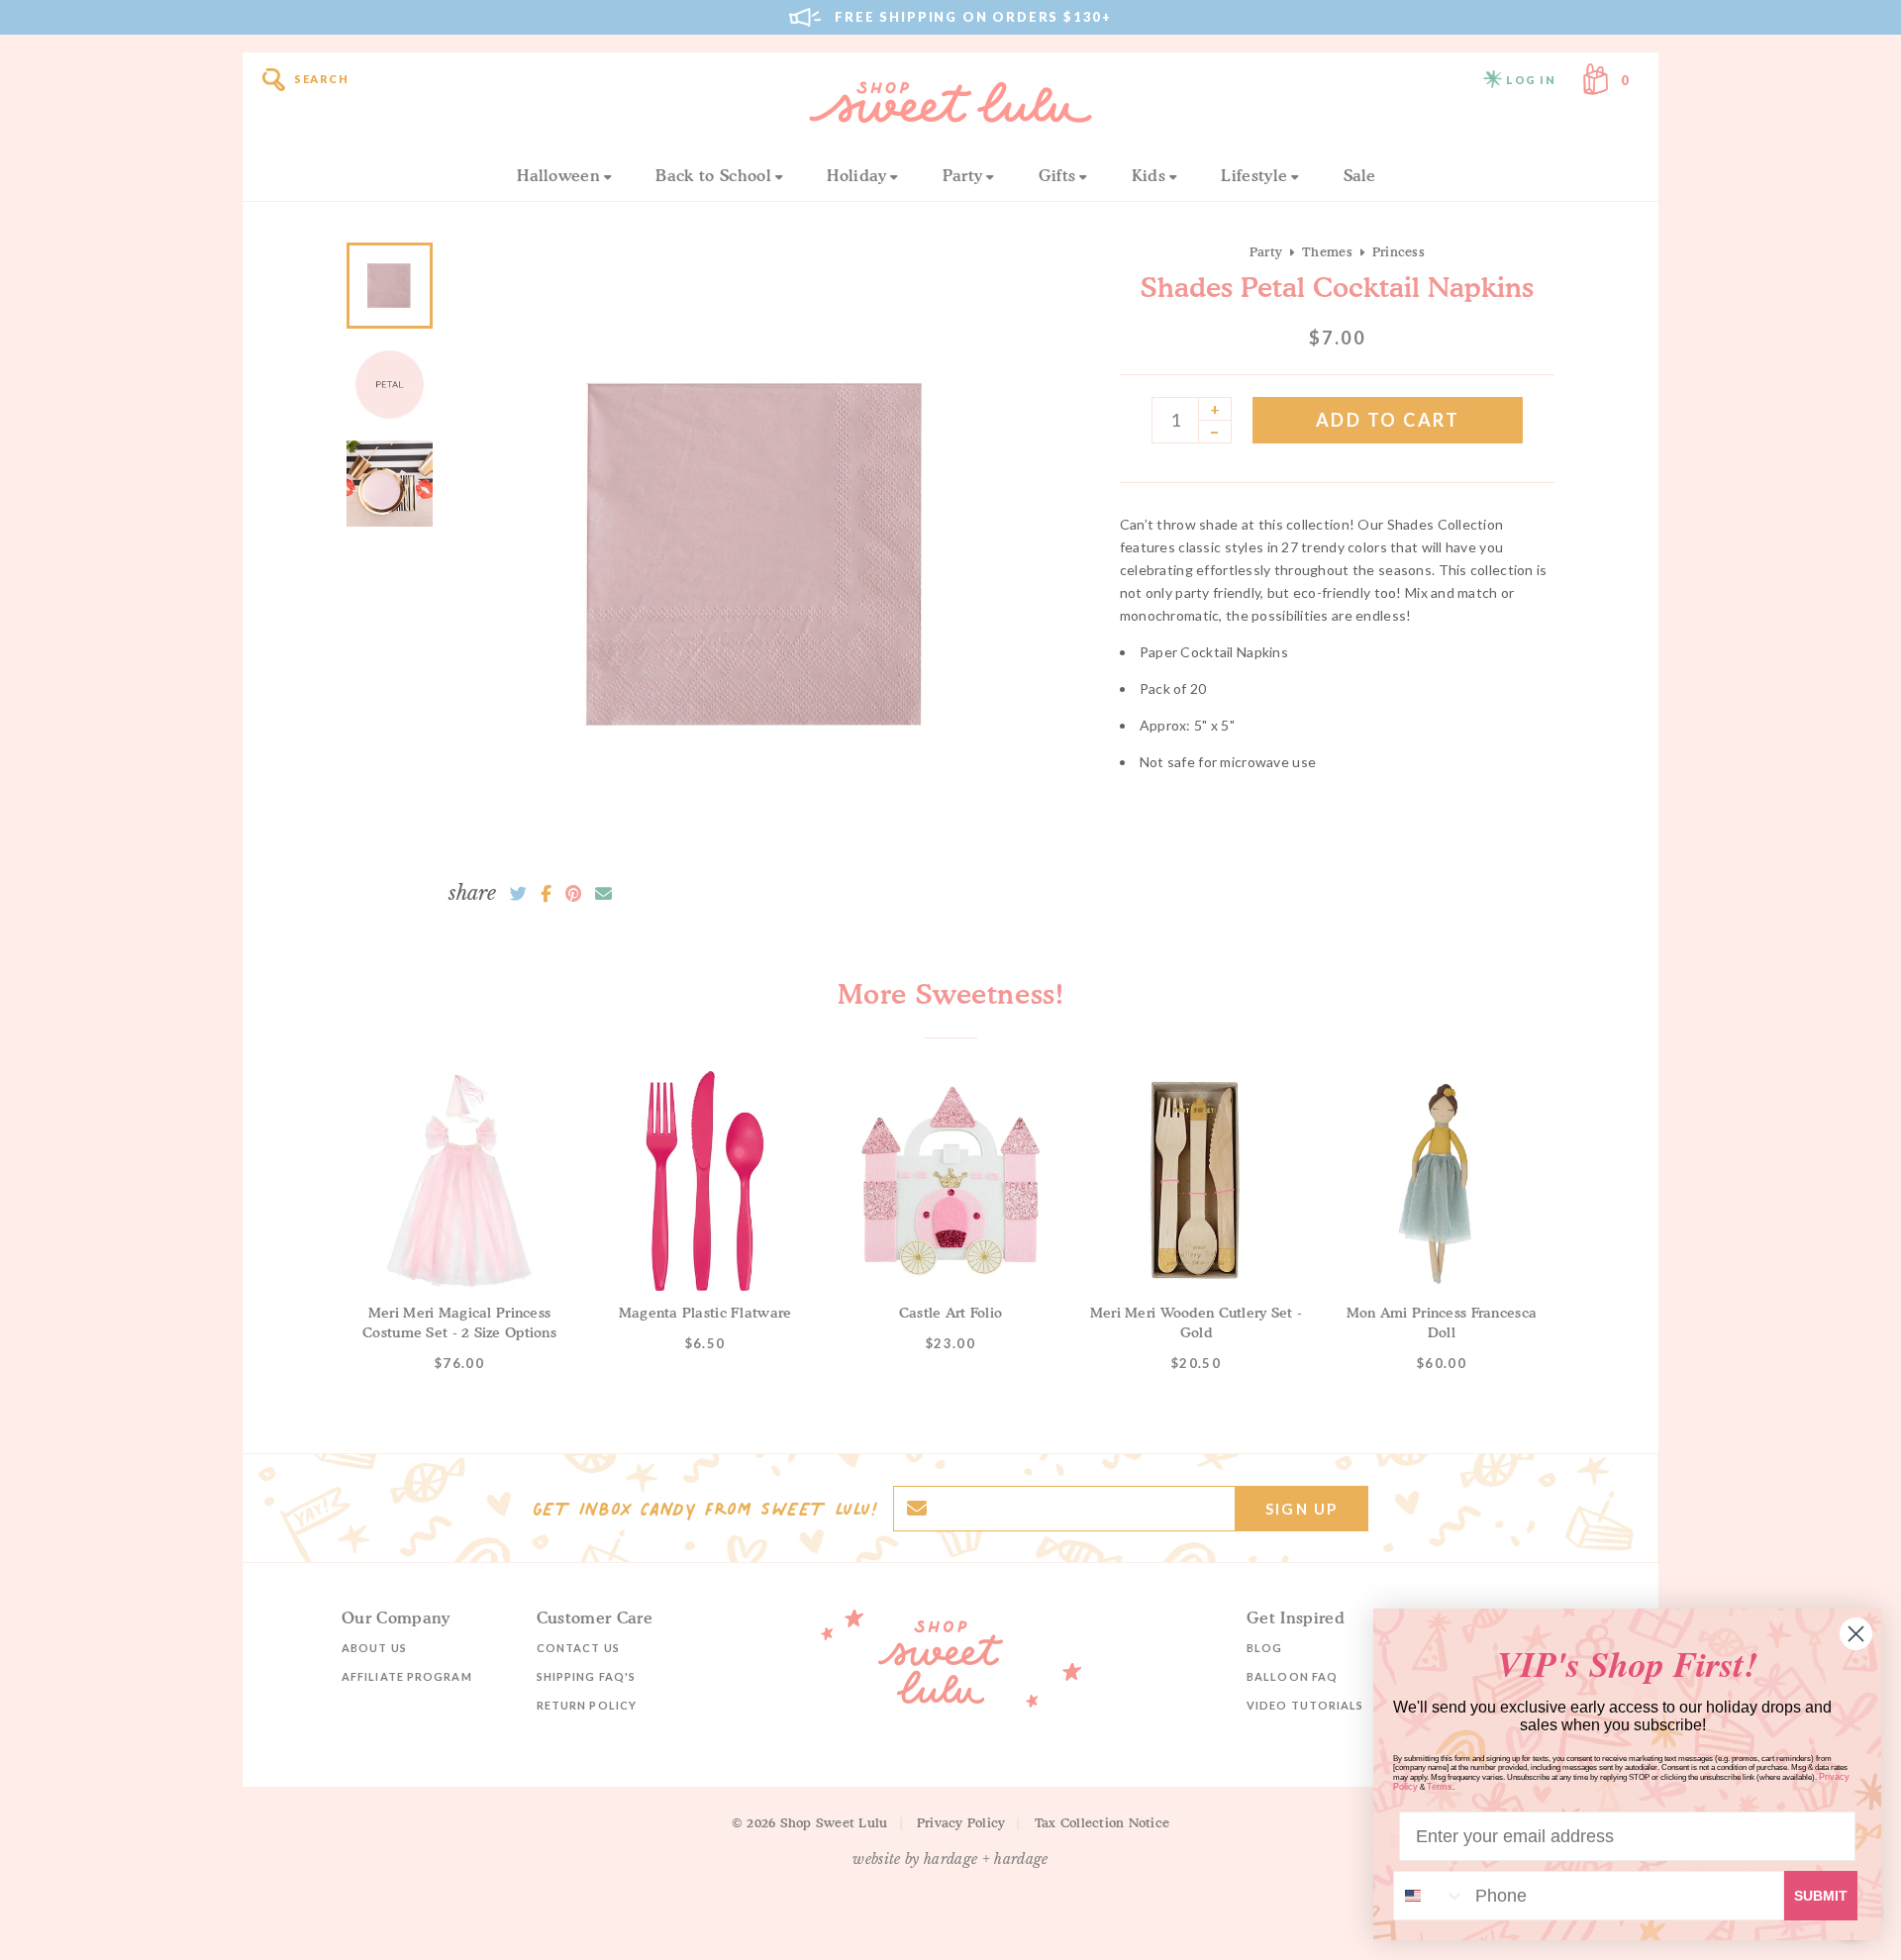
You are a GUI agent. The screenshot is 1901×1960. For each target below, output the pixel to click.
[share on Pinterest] (573, 894)
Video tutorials (1305, 1705)
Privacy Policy (961, 1822)
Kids (1149, 175)
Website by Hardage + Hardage (950, 1859)
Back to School (713, 175)
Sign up (1301, 1509)
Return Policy (587, 1705)
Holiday (856, 175)
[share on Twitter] (518, 894)
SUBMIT (1821, 1896)
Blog (1264, 1648)
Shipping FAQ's (586, 1676)
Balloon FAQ (1292, 1676)
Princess (1399, 251)
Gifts (1057, 175)
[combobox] (1430, 1896)
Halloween (558, 175)
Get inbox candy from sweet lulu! (705, 1509)
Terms (1440, 1787)
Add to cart (1388, 420)
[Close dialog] (1856, 1634)
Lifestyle (1254, 175)
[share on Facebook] (546, 894)
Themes (1327, 251)
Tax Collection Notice (1102, 1822)
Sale (1360, 175)
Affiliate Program (407, 1676)
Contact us (578, 1648)
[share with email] (603, 894)
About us (374, 1648)
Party (963, 175)
